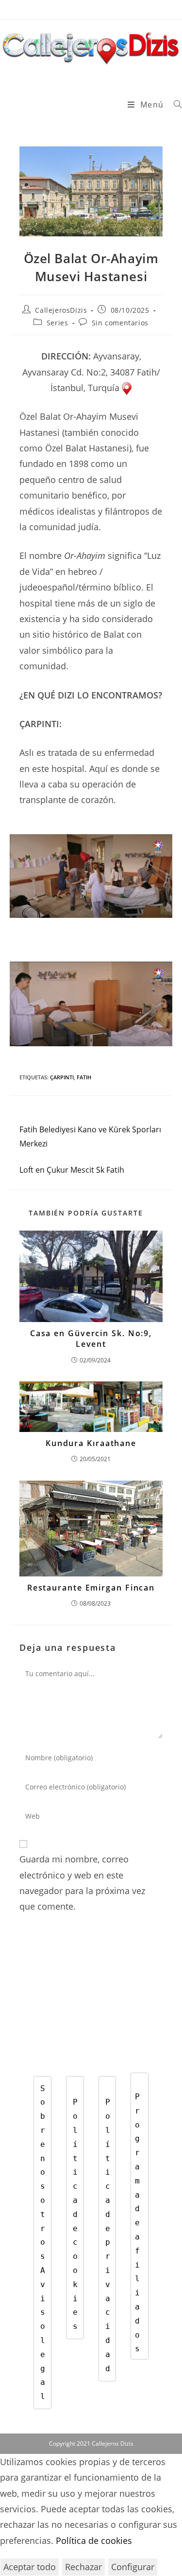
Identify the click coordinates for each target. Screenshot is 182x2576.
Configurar (133, 2567)
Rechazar (83, 2567)
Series (58, 323)
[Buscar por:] (174, 105)
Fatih (84, 1077)
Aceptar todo (30, 2567)
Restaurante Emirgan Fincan (91, 1588)
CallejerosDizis (61, 310)
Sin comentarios (120, 323)
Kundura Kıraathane (91, 1443)
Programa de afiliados (140, 2223)
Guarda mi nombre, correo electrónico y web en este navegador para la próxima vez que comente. (82, 1883)
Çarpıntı (62, 1077)
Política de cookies (94, 2540)
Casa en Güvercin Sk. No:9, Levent (91, 1339)
